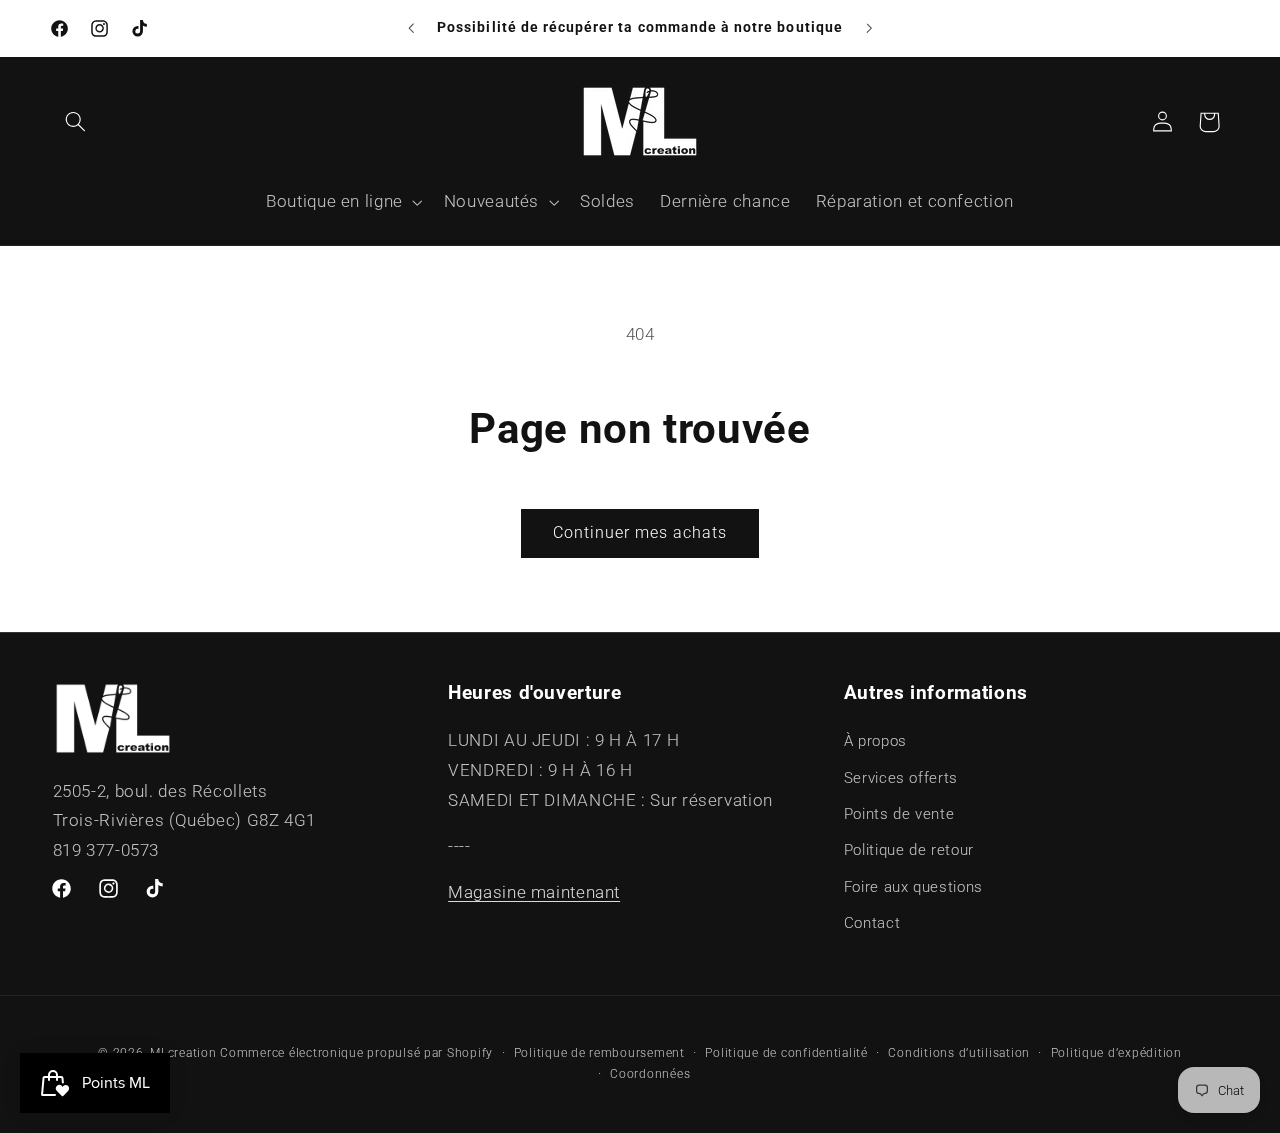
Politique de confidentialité (786, 1053)
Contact (872, 923)
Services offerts (901, 778)
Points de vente (899, 814)
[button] (76, 122)
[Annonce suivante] (869, 28)
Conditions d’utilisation (959, 1053)
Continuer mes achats (640, 532)
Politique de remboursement (599, 1053)
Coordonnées (650, 1074)
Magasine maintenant (534, 892)
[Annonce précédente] (411, 28)
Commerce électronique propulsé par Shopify (356, 1053)
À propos (875, 741)
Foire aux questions (913, 887)
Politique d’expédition (1116, 1053)
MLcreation (183, 1053)
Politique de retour (909, 850)
